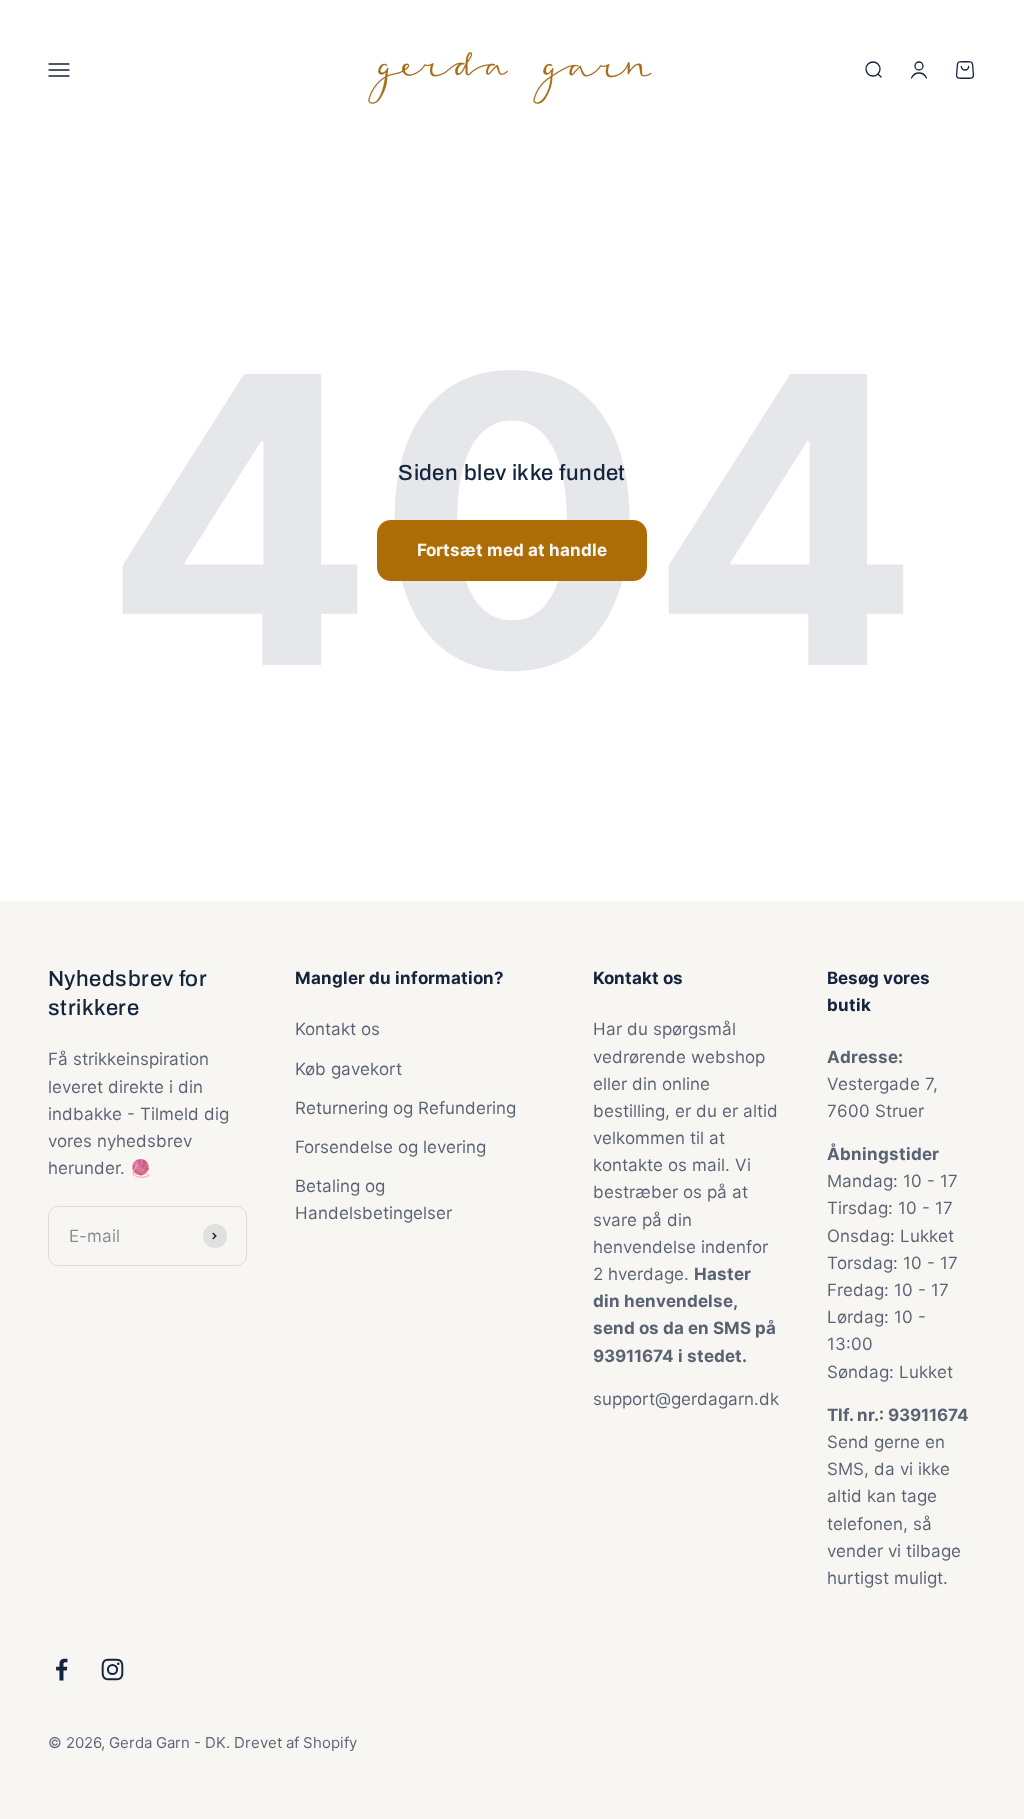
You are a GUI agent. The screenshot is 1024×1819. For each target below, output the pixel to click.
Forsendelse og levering (390, 1147)
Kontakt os (337, 1029)
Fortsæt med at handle (512, 550)
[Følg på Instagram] (112, 1669)
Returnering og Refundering (405, 1108)
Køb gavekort (348, 1069)
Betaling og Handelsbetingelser (373, 1199)
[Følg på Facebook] (61, 1669)
